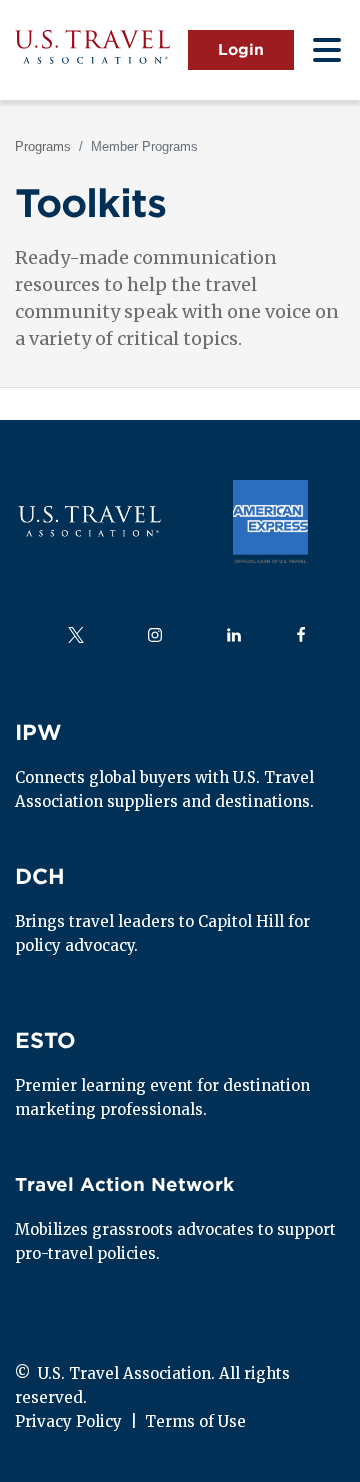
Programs (43, 146)
